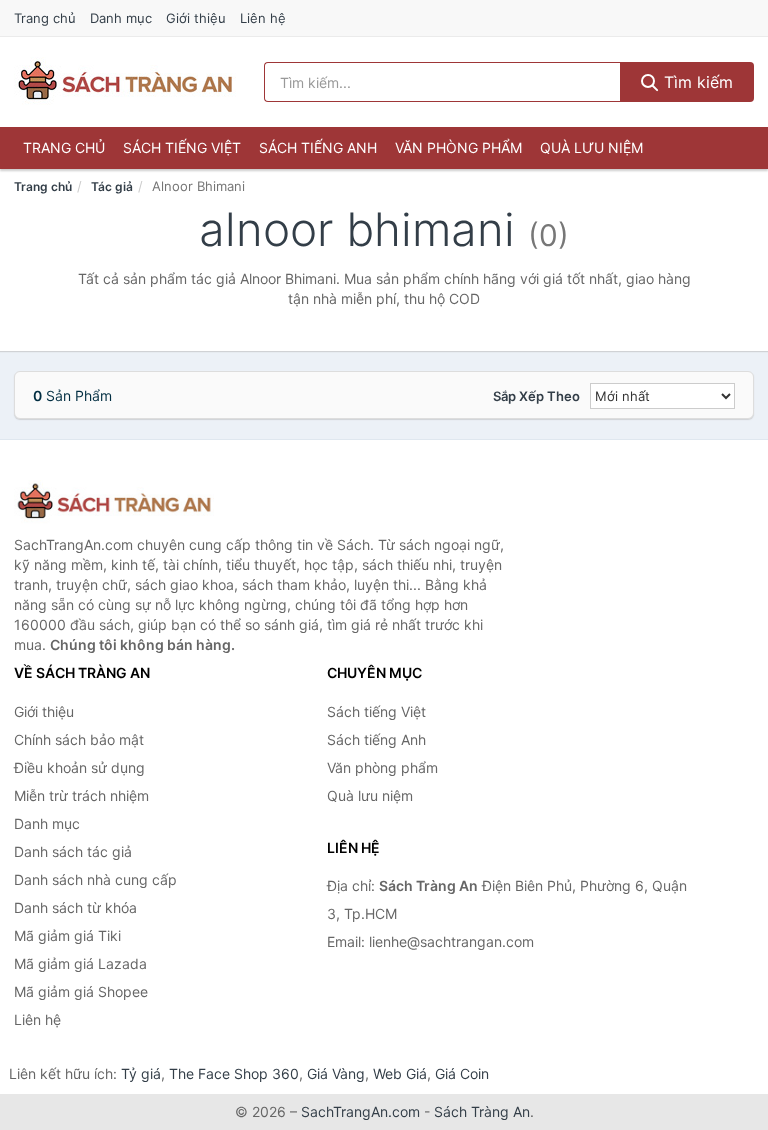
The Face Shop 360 (234, 1073)
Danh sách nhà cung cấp (95, 879)
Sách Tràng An (482, 1111)
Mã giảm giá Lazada (80, 963)
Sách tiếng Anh (318, 147)
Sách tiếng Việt (182, 147)
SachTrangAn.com (360, 1111)
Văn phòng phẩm (458, 147)
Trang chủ (45, 18)
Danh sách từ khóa (75, 907)
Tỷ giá (141, 1073)
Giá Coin (462, 1073)
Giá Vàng (336, 1073)
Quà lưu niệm (591, 147)
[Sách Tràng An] (114, 502)
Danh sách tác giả (73, 851)
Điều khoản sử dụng (79, 767)
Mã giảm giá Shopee (81, 991)
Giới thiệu (196, 18)
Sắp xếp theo (536, 396)
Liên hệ (263, 18)
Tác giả (112, 186)
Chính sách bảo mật (79, 739)
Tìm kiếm (696, 82)
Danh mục (121, 18)
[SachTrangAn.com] (125, 82)
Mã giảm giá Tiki (67, 935)
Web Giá (400, 1073)
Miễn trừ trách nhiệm (81, 795)
